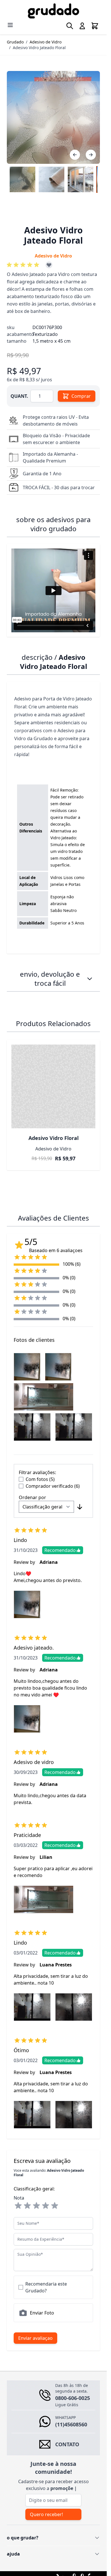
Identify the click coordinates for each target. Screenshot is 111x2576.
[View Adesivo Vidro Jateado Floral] (22, 179)
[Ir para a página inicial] (53, 11)
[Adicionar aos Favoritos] (49, 265)
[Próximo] (91, 155)
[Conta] (82, 26)
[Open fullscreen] (53, 117)
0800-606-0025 (73, 2398)
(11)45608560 (71, 2424)
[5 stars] (55, 2206)
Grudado (15, 42)
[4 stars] (46, 2206)
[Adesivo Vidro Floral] (53, 1086)
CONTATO (67, 2444)
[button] (24, 265)
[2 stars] (27, 2206)
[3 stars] (36, 2206)
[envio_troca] (90, 979)
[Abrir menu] (10, 25)
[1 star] (18, 2206)
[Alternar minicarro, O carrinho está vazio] (95, 26)
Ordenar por (32, 1497)
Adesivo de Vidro (46, 42)
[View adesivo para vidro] (52, 179)
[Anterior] (75, 155)
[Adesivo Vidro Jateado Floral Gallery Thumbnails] (53, 179)
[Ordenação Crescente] (80, 1507)
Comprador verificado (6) (53, 1486)
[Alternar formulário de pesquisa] (70, 26)
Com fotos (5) (40, 1479)
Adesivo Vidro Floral (54, 1138)
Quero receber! (46, 2514)
